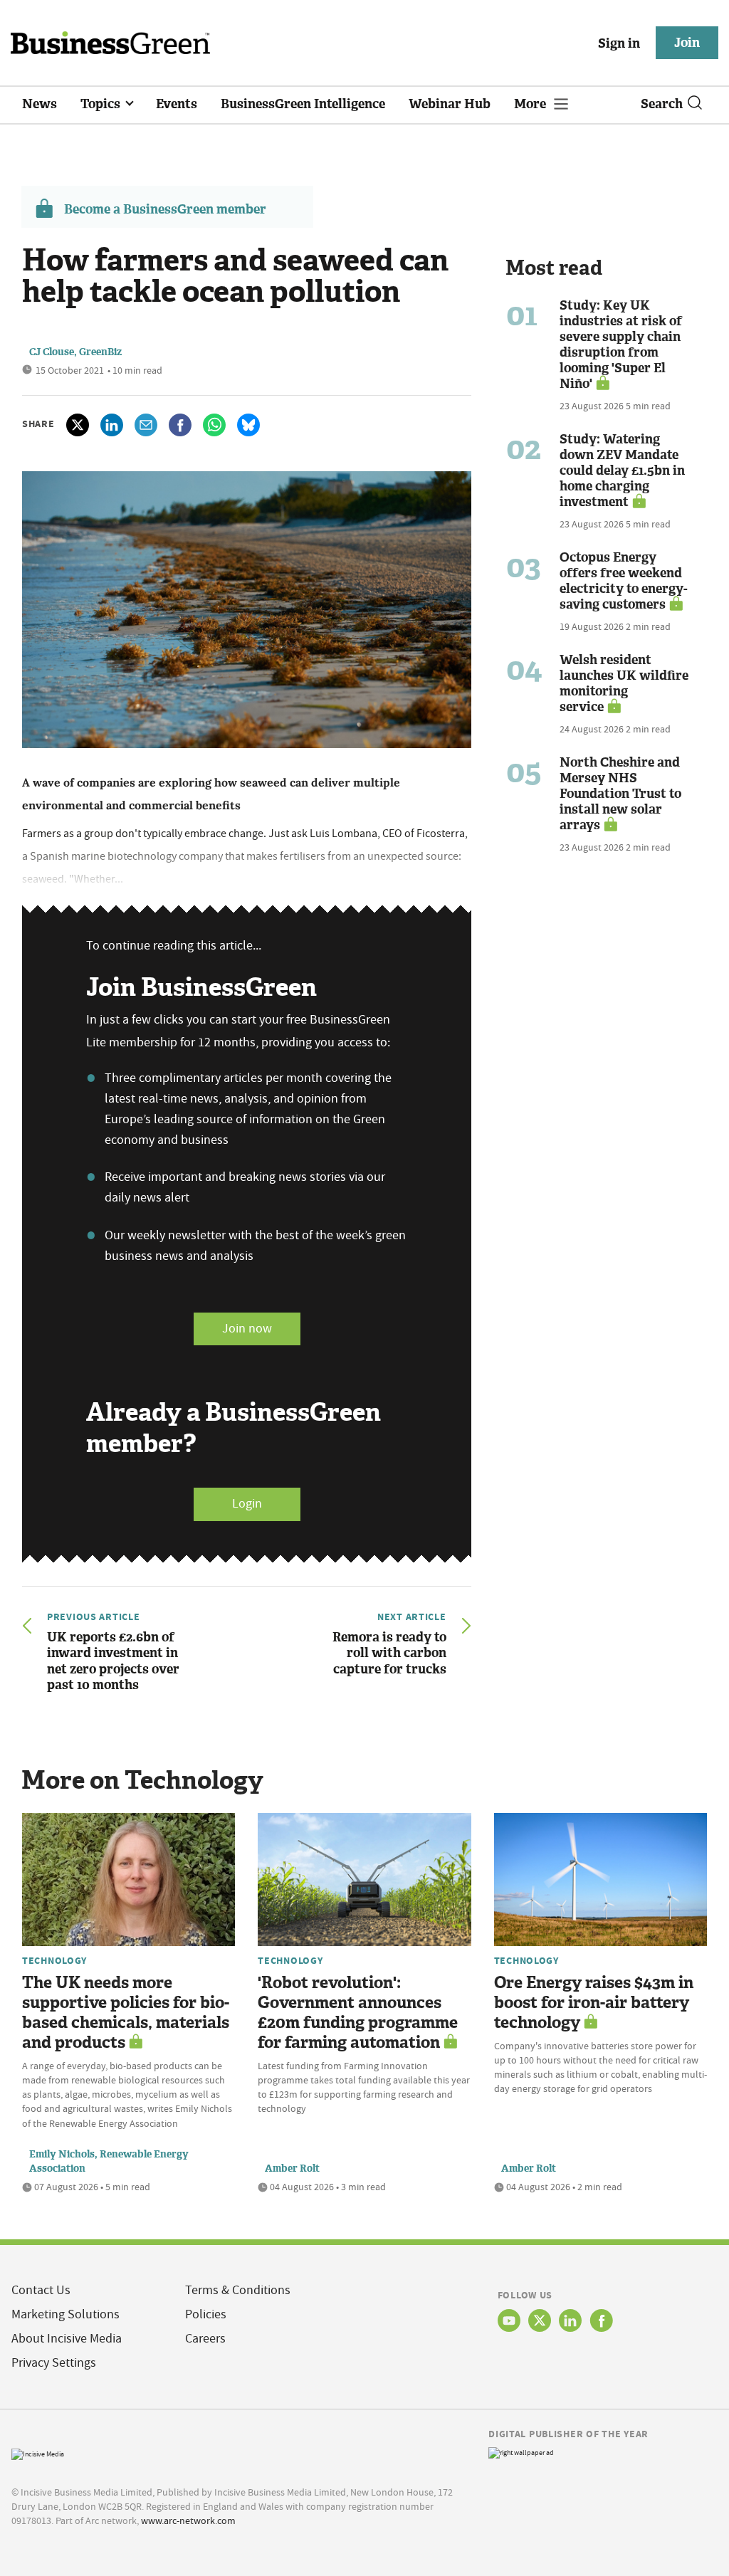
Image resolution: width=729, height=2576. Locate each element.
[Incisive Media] (38, 2453)
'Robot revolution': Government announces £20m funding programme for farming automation (358, 2013)
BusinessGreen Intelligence (303, 104)
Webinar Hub (450, 104)
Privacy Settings (54, 2363)
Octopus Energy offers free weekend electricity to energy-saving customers (624, 581)
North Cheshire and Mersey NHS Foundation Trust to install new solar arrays (620, 794)
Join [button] (687, 43)
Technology (54, 1960)
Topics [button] (102, 104)
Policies (206, 2314)
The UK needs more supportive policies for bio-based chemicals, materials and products (126, 2013)
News (40, 104)
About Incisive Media (67, 2339)
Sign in (619, 43)
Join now (247, 1329)
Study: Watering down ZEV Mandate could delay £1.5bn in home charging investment (622, 470)
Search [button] (662, 104)
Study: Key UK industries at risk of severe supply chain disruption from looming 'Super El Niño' (621, 345)
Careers (205, 2339)
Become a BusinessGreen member (165, 209)
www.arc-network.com (188, 2520)
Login (247, 1504)
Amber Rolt (292, 2168)
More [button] (531, 104)
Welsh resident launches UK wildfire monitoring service (624, 683)
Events (177, 104)
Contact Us (41, 2290)
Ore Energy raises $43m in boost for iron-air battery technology (594, 2003)
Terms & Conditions (238, 2290)
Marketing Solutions (65, 2314)
